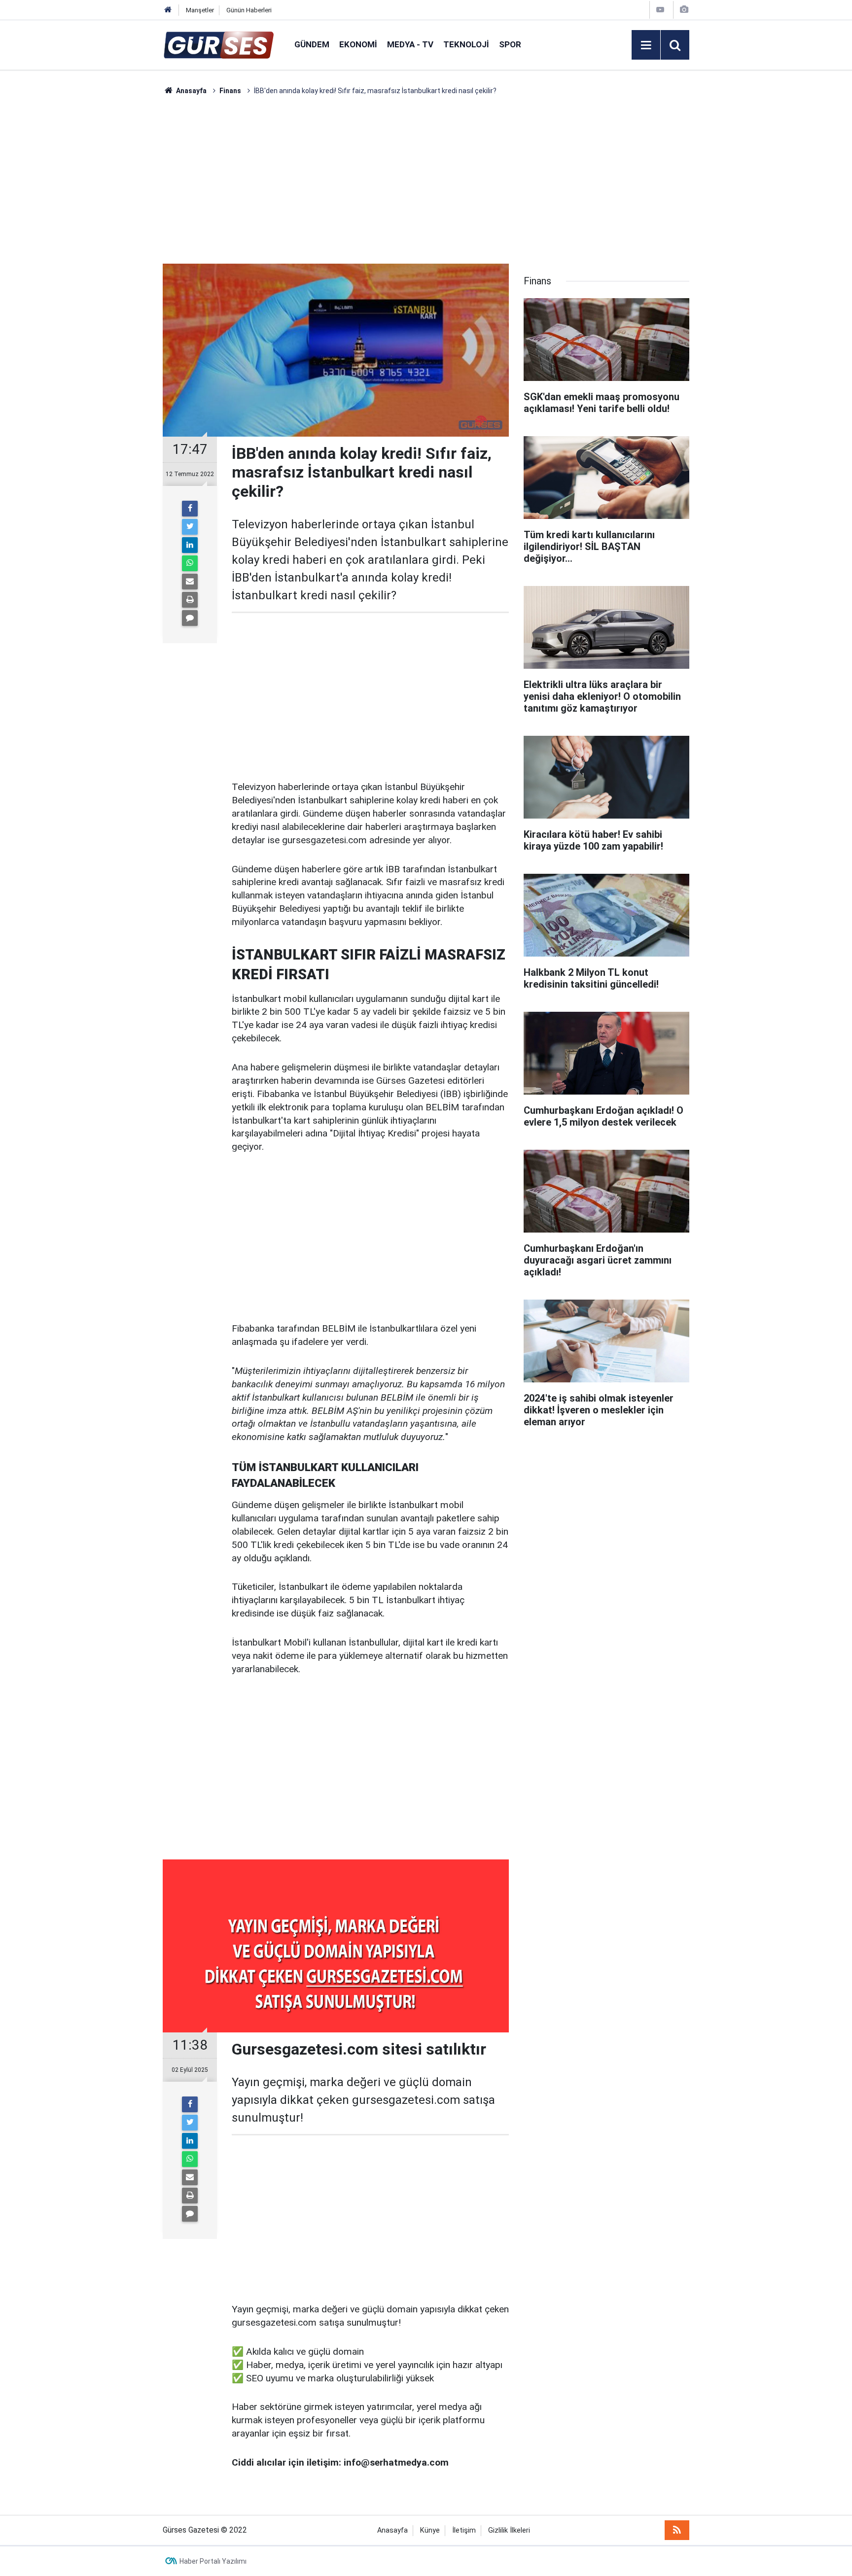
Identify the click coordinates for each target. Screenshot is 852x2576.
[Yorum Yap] (190, 618)
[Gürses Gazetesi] (219, 44)
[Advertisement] (116, 244)
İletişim (464, 2530)
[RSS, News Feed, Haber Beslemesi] (677, 2530)
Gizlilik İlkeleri (509, 2530)
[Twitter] (190, 527)
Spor (510, 44)
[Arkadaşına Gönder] (190, 582)
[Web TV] (660, 10)
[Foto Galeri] (684, 10)
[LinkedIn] (190, 545)
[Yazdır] (190, 600)
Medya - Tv (410, 44)
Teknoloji (466, 44)
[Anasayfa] (168, 10)
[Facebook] (190, 509)
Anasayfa (392, 2530)
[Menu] (646, 45)
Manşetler (200, 10)
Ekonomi (358, 44)
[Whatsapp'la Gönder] (190, 563)
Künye (430, 2530)
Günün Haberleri (249, 10)
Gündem (312, 44)
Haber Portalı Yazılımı (213, 2561)
